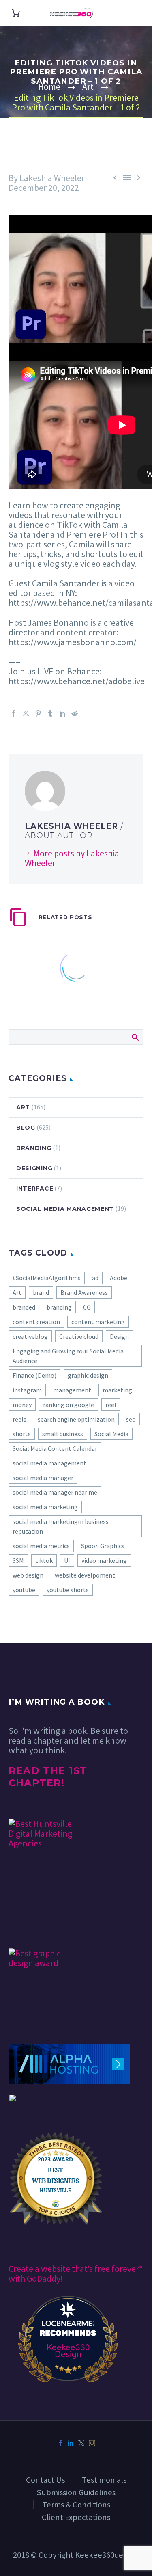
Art (23, 1107)
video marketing (104, 1560)
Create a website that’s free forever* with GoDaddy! (76, 2273)
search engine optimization (76, 1419)
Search (135, 1037)
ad (95, 1278)
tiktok (44, 1560)
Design (119, 1336)
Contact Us (45, 2480)
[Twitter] (26, 713)
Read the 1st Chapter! (48, 1777)
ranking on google (69, 1405)
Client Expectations (76, 2517)
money (22, 1405)
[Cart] (16, 13)
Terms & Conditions (76, 2505)
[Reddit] (75, 713)
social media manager (43, 1478)
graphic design (88, 1375)
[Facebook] (14, 713)
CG (87, 1307)
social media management (49, 1463)
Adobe (119, 1278)
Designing (34, 1168)
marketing (117, 1390)
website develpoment (85, 1575)
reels (19, 1419)
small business (63, 1434)
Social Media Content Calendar (55, 1448)
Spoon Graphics (103, 1546)
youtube (24, 1590)
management (72, 1390)
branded (24, 1307)
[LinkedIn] (62, 713)
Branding (34, 1148)
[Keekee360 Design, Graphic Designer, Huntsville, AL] (39, 1924)
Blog (26, 1128)
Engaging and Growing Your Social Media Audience (68, 1356)
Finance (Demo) (34, 1375)
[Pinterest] (38, 713)
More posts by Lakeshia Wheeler (72, 858)
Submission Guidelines (76, 2492)
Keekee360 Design (68, 2350)
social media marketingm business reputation (61, 1526)
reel (111, 1405)
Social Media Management (65, 1209)
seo (131, 1419)
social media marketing (45, 1507)
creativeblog (30, 1336)
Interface (35, 1189)
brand (41, 1292)
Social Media (111, 1434)
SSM (18, 1560)
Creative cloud (79, 1336)
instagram (27, 1390)
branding (59, 1307)
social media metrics (41, 1546)
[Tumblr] (50, 713)
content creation (36, 1322)
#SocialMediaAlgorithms (47, 1278)
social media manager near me (55, 1492)
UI (67, 1560)
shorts (22, 1434)
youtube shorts (68, 1590)
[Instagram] (92, 2443)
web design (28, 1575)
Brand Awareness (84, 1292)
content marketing (98, 1322)
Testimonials (104, 2480)
